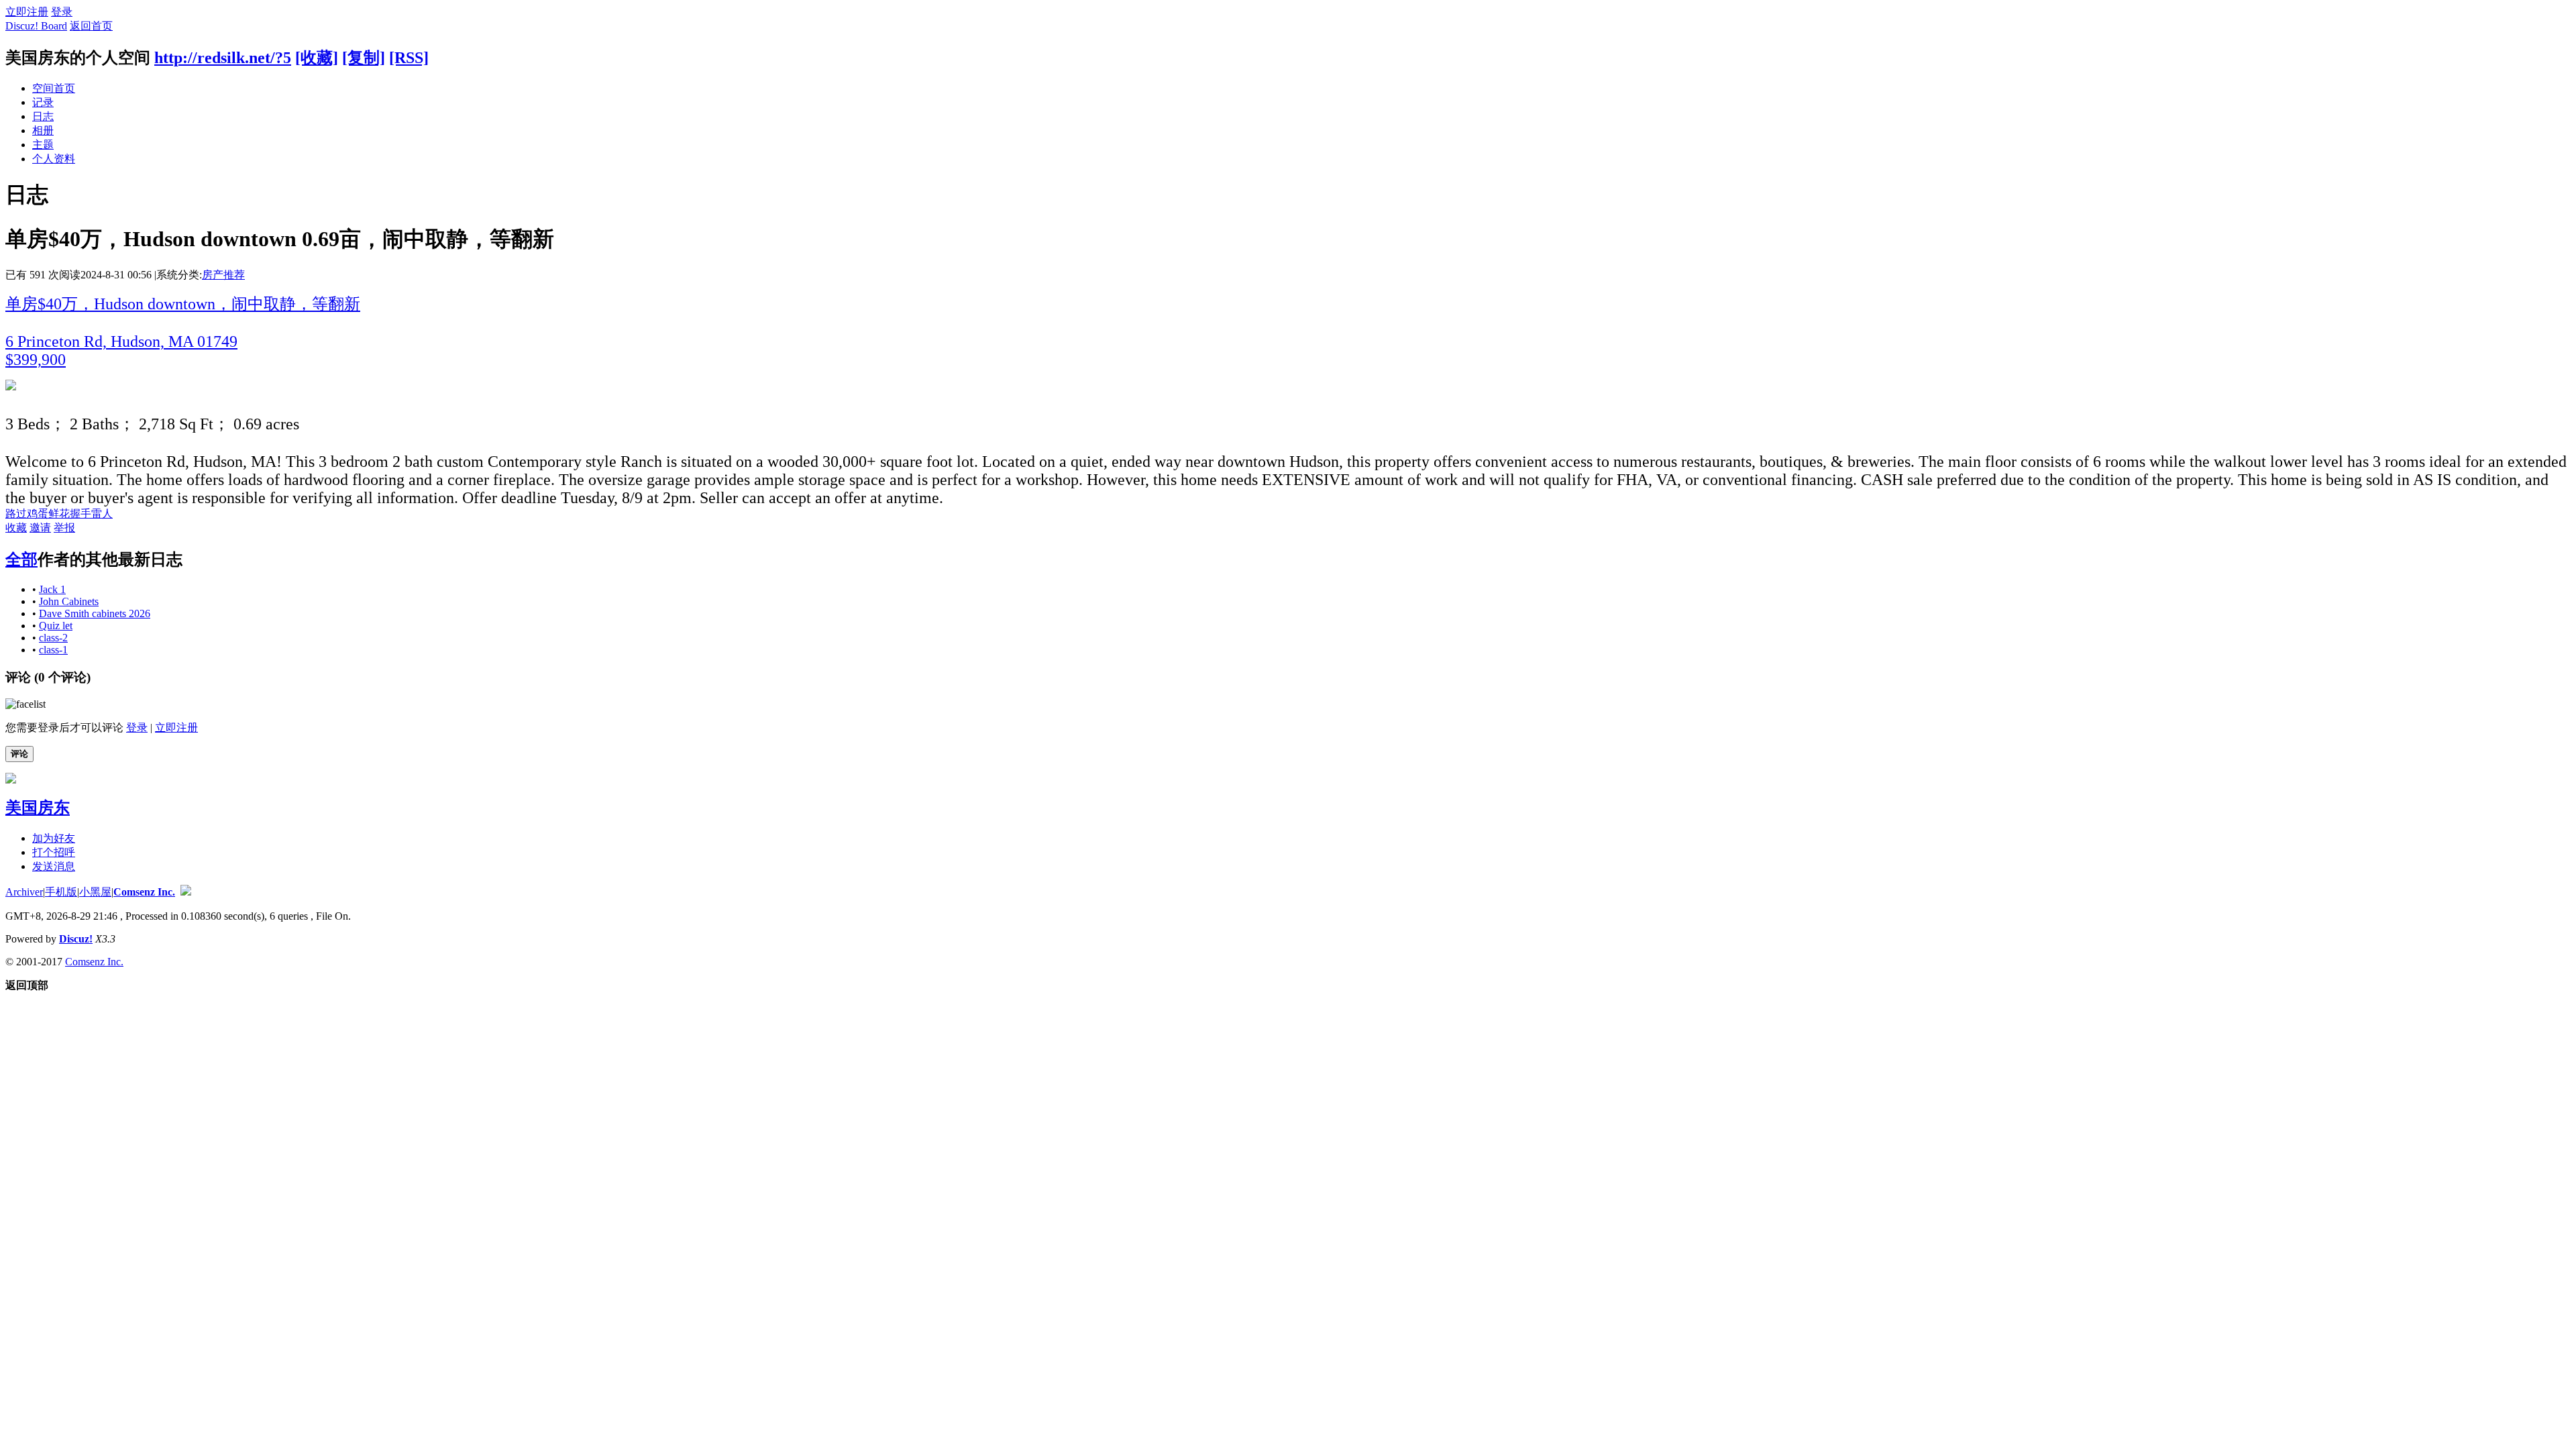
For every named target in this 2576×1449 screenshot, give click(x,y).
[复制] (364, 58)
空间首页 (54, 88)
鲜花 (59, 514)
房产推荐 (223, 275)
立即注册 (27, 12)
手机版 (61, 892)
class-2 (53, 638)
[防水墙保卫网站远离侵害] (186, 892)
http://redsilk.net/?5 (223, 58)
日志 (43, 116)
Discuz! (76, 939)
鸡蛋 (38, 514)
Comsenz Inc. (144, 892)
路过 (16, 514)
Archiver (24, 892)
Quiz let (56, 626)
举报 (64, 528)
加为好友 (54, 838)
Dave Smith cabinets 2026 (95, 613)
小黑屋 (95, 892)
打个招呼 (54, 852)
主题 (43, 145)
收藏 (16, 528)
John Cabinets (69, 601)
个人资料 (54, 159)
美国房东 (38, 808)
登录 (62, 12)
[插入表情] (25, 704)
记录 (43, 102)
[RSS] (409, 58)
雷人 (102, 514)
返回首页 (91, 26)
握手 (80, 514)
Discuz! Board (36, 26)
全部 (21, 559)
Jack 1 (52, 589)
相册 (43, 130)
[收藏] (317, 58)
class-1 (53, 650)
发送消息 (54, 866)
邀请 (40, 528)
